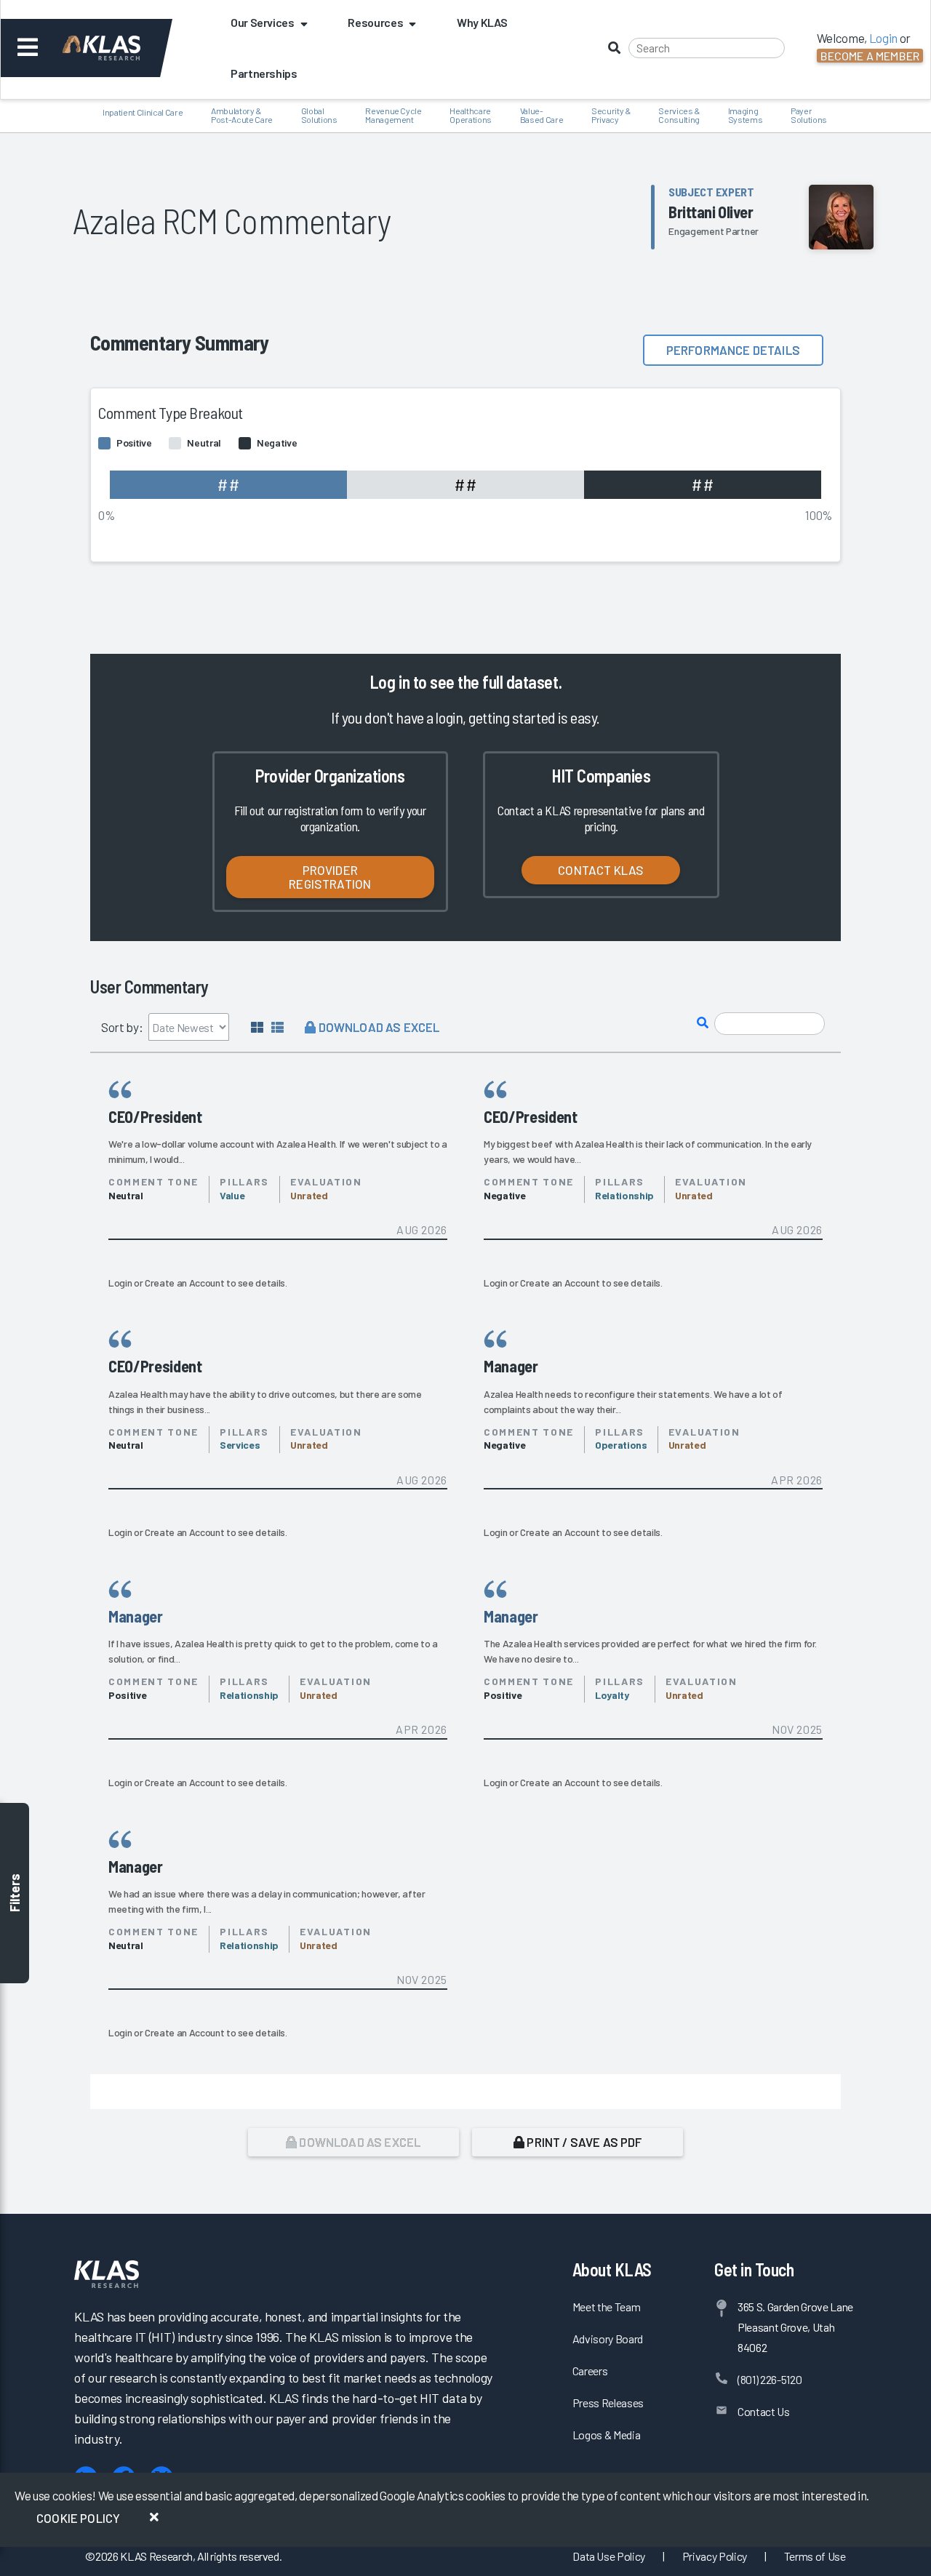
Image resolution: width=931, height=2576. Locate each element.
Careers (590, 2371)
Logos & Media (607, 2435)
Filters (15, 1893)
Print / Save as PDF (583, 2142)
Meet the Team (607, 2307)
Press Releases (608, 2403)
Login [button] (883, 38)
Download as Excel (377, 1027)
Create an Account (184, 1283)
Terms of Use (815, 2556)
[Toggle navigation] (28, 48)
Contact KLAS (601, 870)
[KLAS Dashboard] (121, 48)
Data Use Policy (609, 2556)
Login (120, 1283)
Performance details (733, 350)
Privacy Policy (715, 2556)
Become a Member (870, 56)
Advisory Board (608, 2339)
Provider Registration (330, 877)
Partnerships (264, 73)
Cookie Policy (78, 2518)
